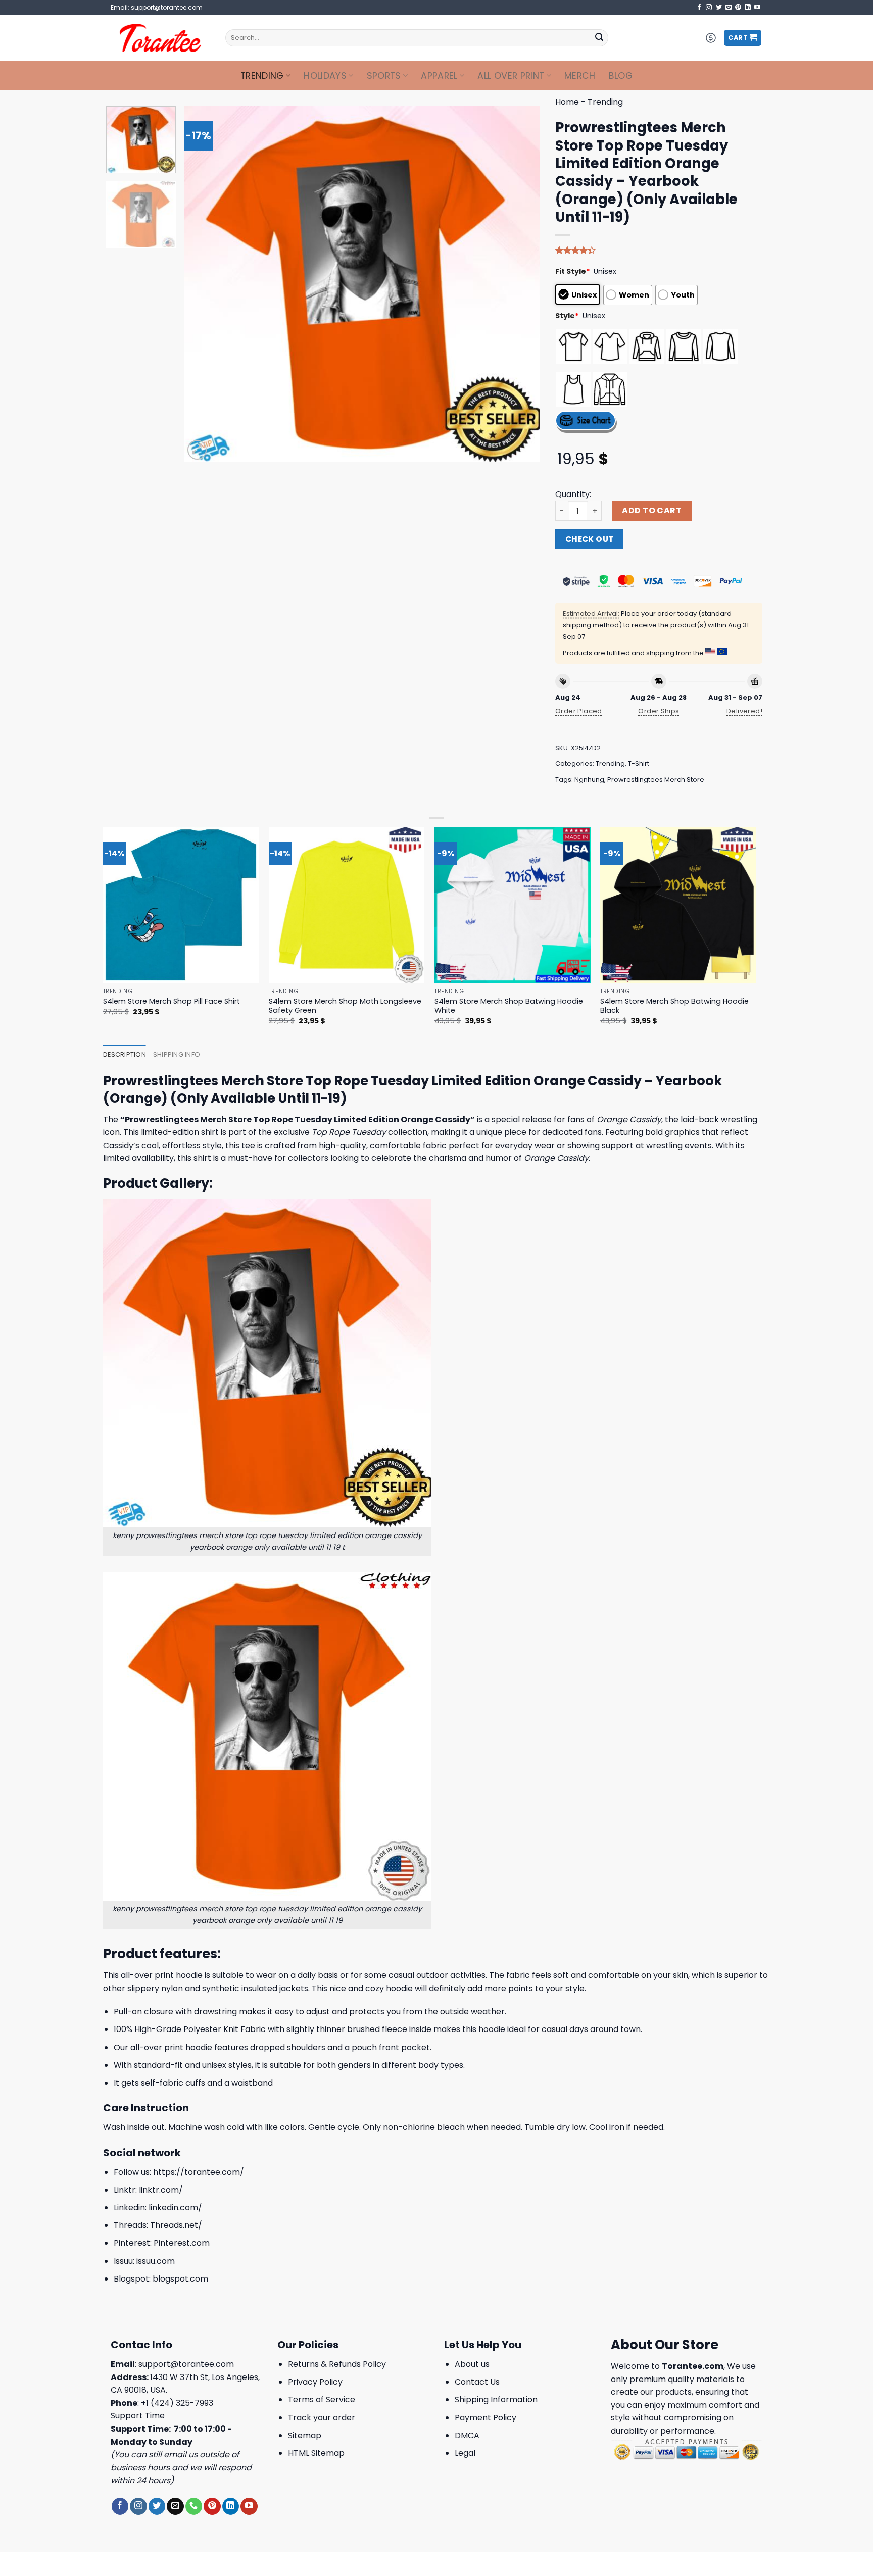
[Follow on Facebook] (699, 8)
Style (567, 316)
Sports (384, 76)
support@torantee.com (186, 2364)
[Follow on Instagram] (709, 8)
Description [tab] (125, 1054)
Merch (580, 76)
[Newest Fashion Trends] (160, 38)
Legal (465, 2453)
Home (567, 102)
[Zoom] (197, 450)
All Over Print (511, 76)
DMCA (467, 2435)
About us (472, 2364)
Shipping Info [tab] (177, 1054)
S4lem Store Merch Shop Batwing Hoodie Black (674, 1006)
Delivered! (744, 711)
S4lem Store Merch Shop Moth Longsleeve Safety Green (345, 1006)
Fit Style (573, 271)
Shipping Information (496, 2399)
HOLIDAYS (325, 76)
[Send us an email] (729, 8)
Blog (621, 76)
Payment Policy (486, 2418)
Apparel (439, 76)
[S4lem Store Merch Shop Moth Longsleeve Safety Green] (347, 905)
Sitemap (305, 2435)
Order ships (659, 711)
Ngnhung (589, 780)
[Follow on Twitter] (719, 8)
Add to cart (652, 510)
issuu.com (156, 2261)
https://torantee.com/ (199, 2172)
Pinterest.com (182, 2243)
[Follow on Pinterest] (738, 8)
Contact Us (477, 2382)
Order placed (579, 711)
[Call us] (194, 2506)
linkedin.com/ (175, 2208)
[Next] (520, 284)
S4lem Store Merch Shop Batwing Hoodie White (509, 1006)
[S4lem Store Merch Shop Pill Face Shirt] (181, 905)
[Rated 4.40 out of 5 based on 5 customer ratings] (659, 250)
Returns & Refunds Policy (337, 2364)
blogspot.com (180, 2279)
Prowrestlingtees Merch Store (656, 780)
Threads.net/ (176, 2225)
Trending (262, 76)
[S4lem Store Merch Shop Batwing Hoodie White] (513, 905)
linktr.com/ (161, 2190)
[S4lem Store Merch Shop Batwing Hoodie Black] (678, 905)
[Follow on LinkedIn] (748, 8)
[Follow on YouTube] (757, 8)
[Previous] (204, 284)
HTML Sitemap (316, 2453)
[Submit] (599, 38)
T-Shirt (639, 763)
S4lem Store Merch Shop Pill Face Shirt (172, 1001)
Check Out (590, 539)
